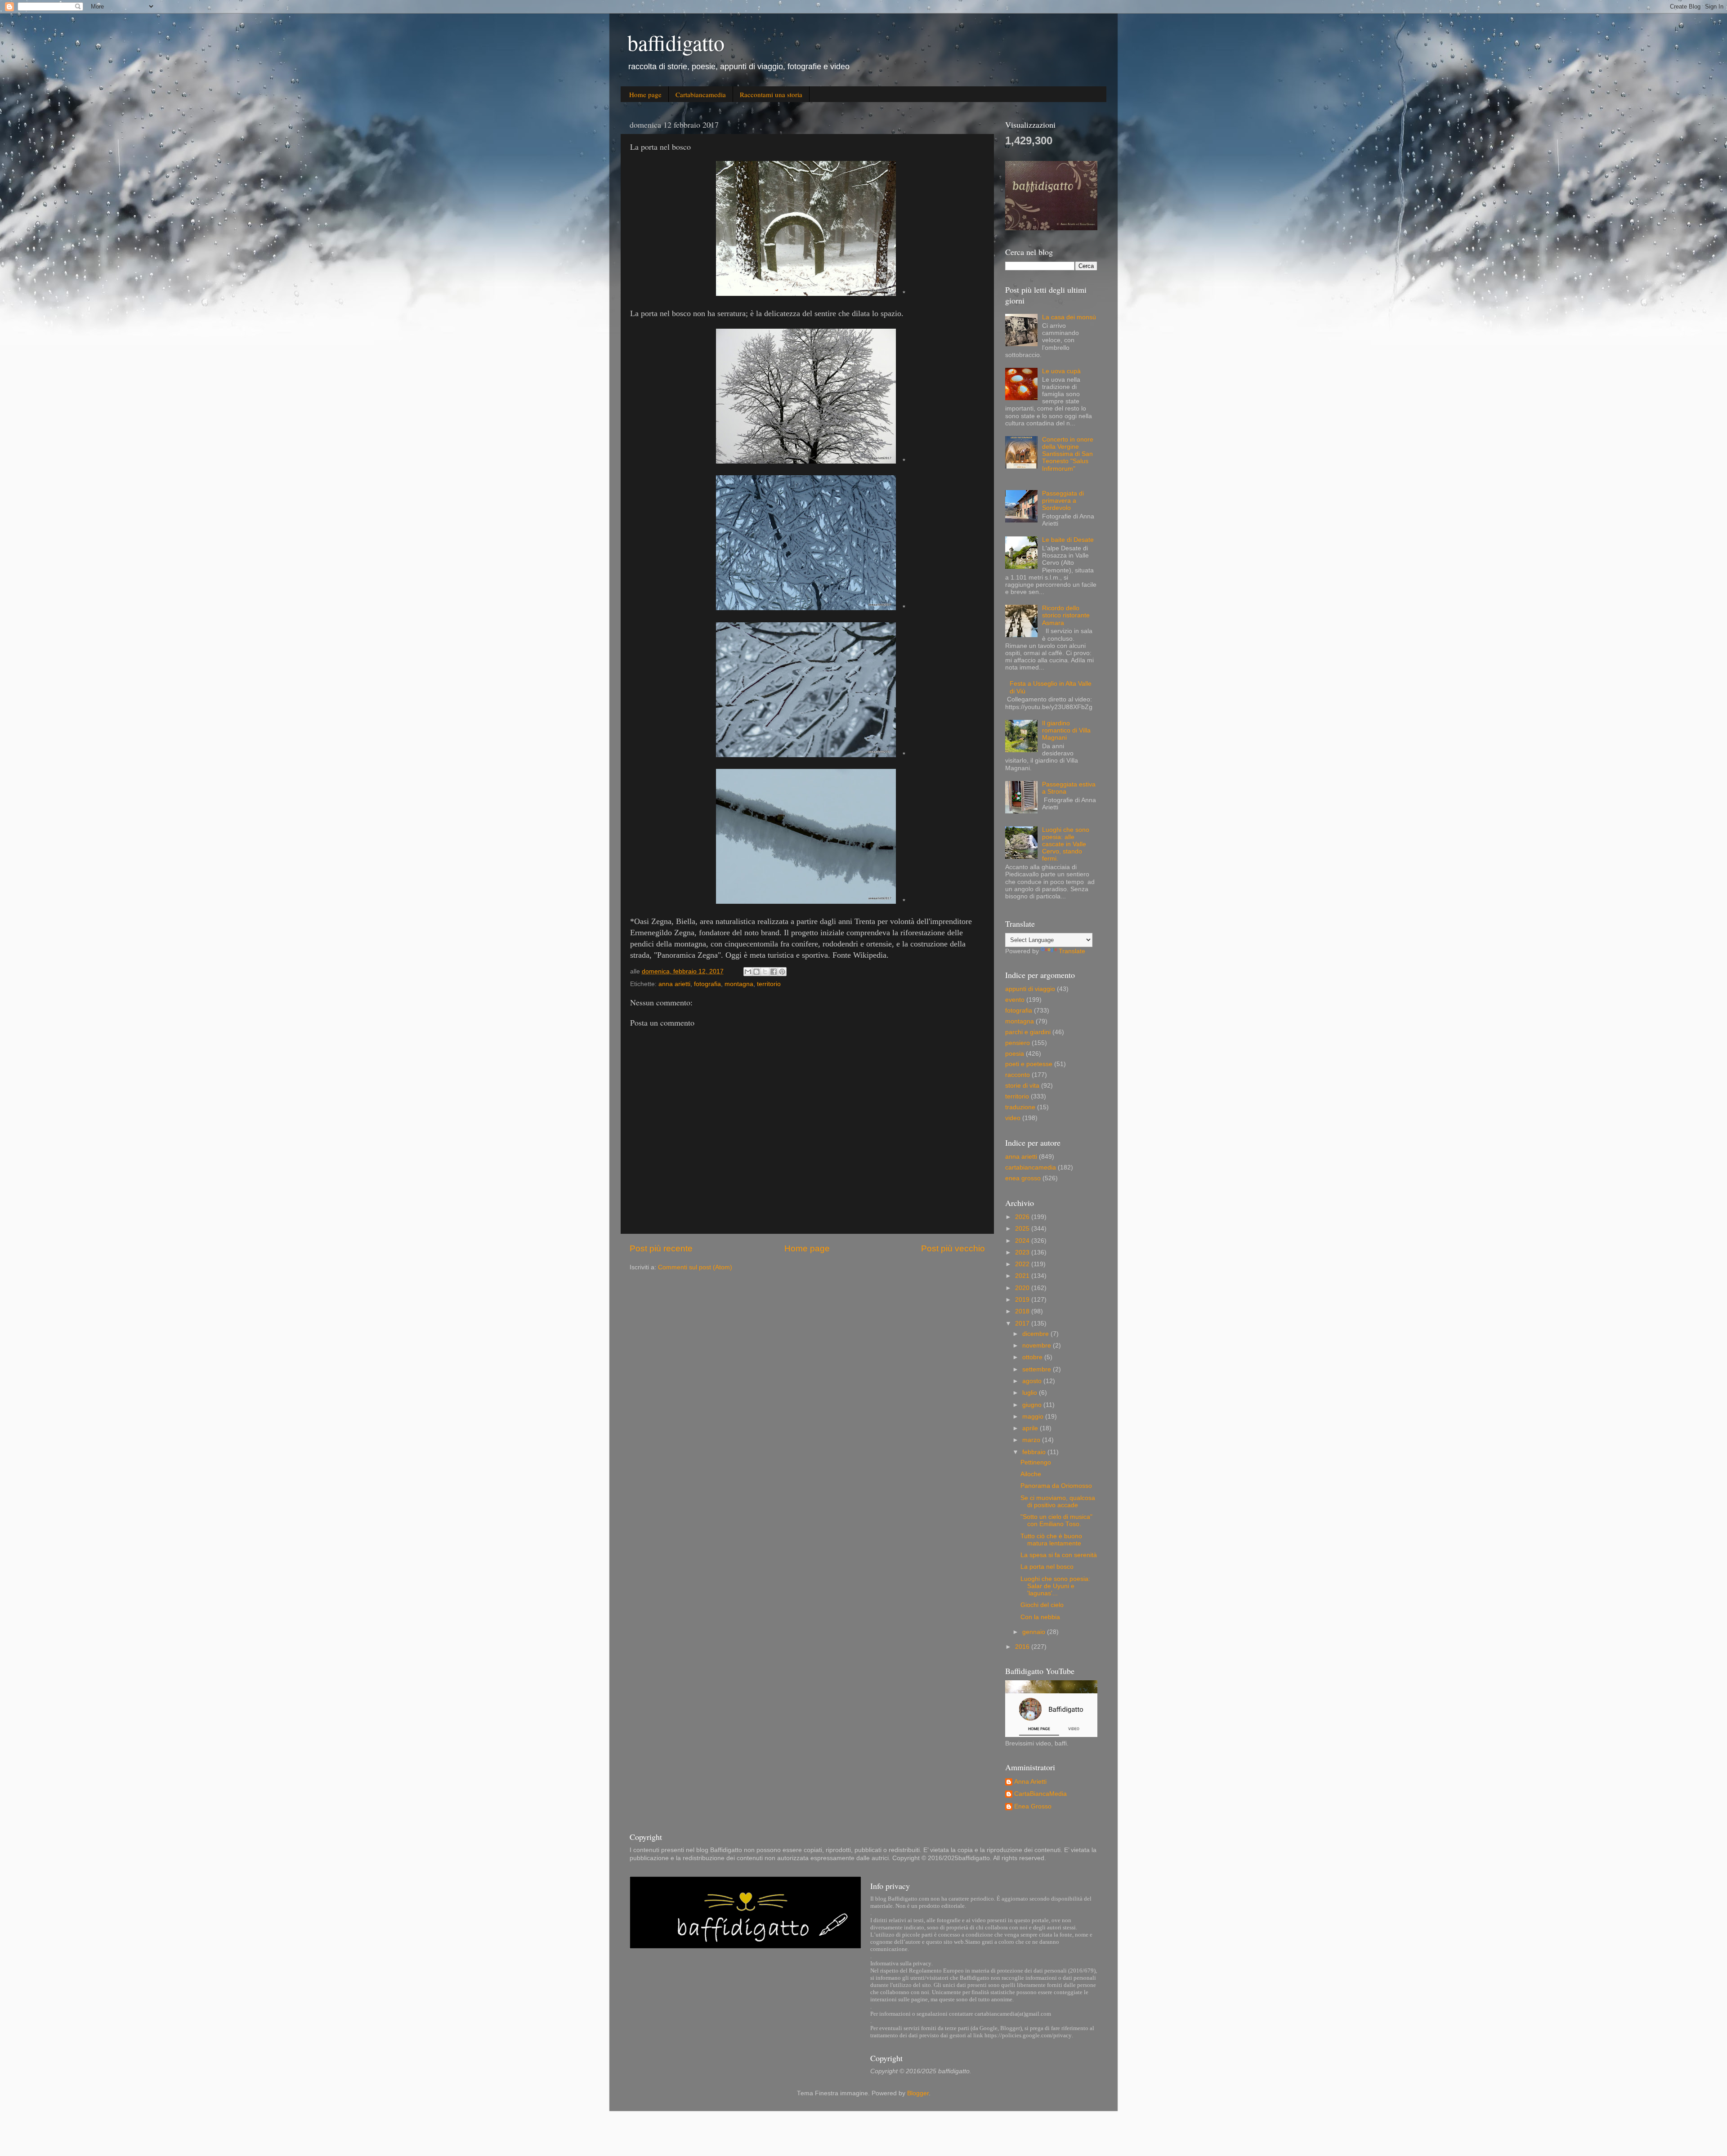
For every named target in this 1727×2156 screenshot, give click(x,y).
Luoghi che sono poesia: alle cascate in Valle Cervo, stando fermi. (1066, 844)
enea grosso (1023, 1178)
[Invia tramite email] (748, 972)
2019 (1023, 1300)
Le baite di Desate (1068, 540)
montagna (739, 984)
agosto (1033, 1381)
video (1013, 1118)
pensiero (1018, 1043)
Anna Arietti (1030, 1782)
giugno (1033, 1405)
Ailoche (1031, 1474)
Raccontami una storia (771, 94)
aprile (1031, 1428)
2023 (1023, 1252)
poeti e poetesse (1029, 1064)
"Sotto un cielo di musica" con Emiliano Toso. (1056, 1520)
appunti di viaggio (1030, 989)
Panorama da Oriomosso (1056, 1486)
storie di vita (1022, 1086)
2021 (1023, 1276)
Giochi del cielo (1042, 1605)
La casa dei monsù (1069, 317)
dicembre (1036, 1334)
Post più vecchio (953, 1248)
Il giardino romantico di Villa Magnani (1066, 730)
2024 (1023, 1241)
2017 (1023, 1324)
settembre (1038, 1369)
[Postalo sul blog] (756, 972)
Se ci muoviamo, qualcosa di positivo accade (1058, 1502)
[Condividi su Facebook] (774, 972)
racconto (1018, 1075)
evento (1015, 1000)
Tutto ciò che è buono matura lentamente (1051, 1540)
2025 (1023, 1229)
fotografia (707, 984)
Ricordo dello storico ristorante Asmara (1066, 615)
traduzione (1020, 1107)
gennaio (1035, 1632)
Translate (1072, 951)
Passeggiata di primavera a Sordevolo (1063, 501)
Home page (645, 94)
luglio (1031, 1393)
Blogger (918, 2093)
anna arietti (674, 984)
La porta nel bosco (1047, 1567)
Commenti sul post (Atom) (695, 1267)
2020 (1023, 1288)
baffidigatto (676, 42)
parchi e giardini (1028, 1032)
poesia (1015, 1054)
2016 (1023, 1647)
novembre (1038, 1346)
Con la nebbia (1040, 1617)
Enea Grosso (1033, 1806)
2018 (1023, 1311)
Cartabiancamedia (701, 94)
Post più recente (661, 1248)
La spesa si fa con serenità (1059, 1555)
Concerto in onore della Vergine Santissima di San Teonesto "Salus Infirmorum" (1068, 454)
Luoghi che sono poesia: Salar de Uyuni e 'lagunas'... (1055, 1586)
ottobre (1033, 1357)
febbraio (1035, 1452)
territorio (769, 984)
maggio (1034, 1417)
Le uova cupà (1061, 371)
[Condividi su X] (765, 972)
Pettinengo (1036, 1462)
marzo (1032, 1440)
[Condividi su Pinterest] (782, 972)
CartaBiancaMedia (1040, 1794)
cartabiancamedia (1031, 1167)
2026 (1023, 1217)
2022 (1023, 1264)
